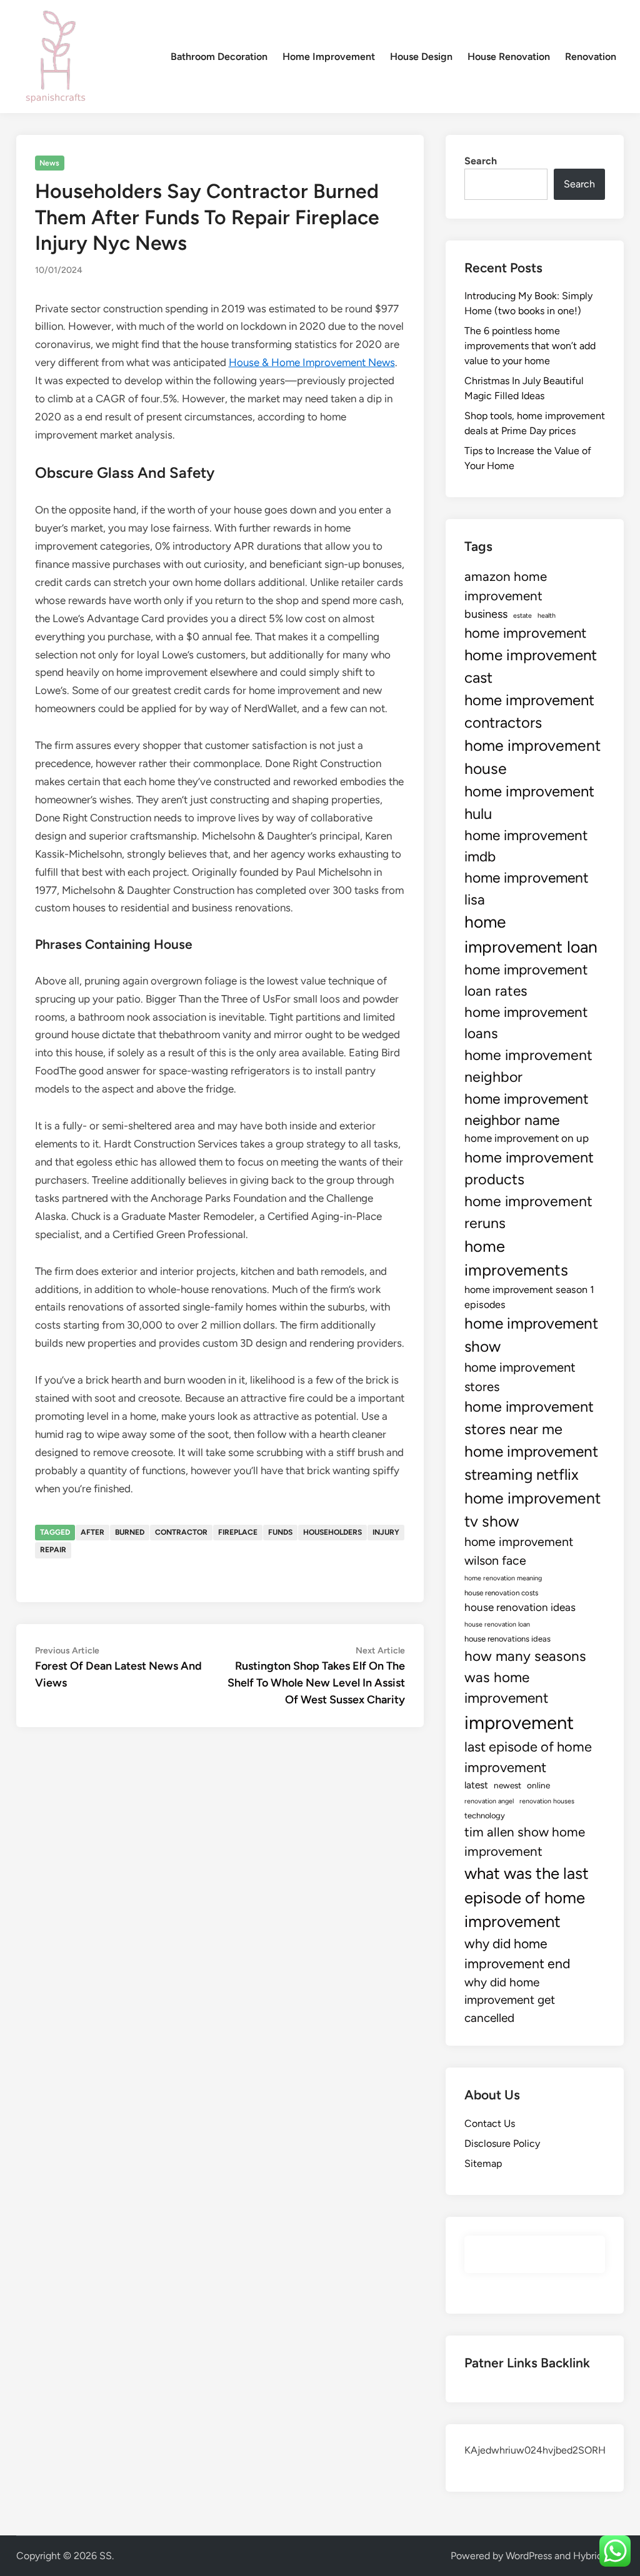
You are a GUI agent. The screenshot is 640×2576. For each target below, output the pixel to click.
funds (280, 1532)
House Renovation (509, 57)
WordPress (529, 2556)
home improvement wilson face (519, 1551)
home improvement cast (531, 666)
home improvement (525, 633)
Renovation (591, 57)
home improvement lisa (527, 888)
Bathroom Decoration (219, 57)
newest (507, 1785)
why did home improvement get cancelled (510, 2000)
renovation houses (547, 1801)
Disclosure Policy (502, 2143)
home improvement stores (520, 1377)
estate (522, 616)
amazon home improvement (506, 586)
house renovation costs (501, 1593)
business (486, 614)
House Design (421, 57)
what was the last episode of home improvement (527, 1897)
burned (130, 1532)
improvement (519, 1722)
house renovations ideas (507, 1639)
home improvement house (532, 757)
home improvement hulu (529, 802)
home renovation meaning (503, 1578)
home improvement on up (527, 1138)
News (49, 163)
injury (386, 1532)
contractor (181, 1532)
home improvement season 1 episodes (529, 1297)
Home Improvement (329, 57)
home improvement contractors (529, 711)
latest (476, 1785)
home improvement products (529, 1168)
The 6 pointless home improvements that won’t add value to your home (530, 346)
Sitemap (483, 2163)
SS (106, 2556)
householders (332, 1532)
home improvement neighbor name (527, 1109)
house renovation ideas (520, 1607)
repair (53, 1550)
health (547, 616)
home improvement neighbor (528, 1066)
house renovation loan (497, 1624)
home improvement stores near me (529, 1418)
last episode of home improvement (528, 1757)
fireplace (238, 1532)
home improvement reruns (528, 1212)
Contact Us (490, 2123)
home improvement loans (526, 1023)
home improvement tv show (532, 1509)
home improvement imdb (526, 846)
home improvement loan (531, 934)
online (538, 1785)
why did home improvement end (517, 1954)
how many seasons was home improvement (525, 1677)
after (92, 1532)
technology (485, 1816)
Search (481, 161)
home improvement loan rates (526, 980)
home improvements (516, 1258)
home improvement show (531, 1335)
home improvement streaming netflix (531, 1463)
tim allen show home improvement (525, 1841)
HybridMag (597, 2556)
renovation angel (489, 1801)
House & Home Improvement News (312, 362)
